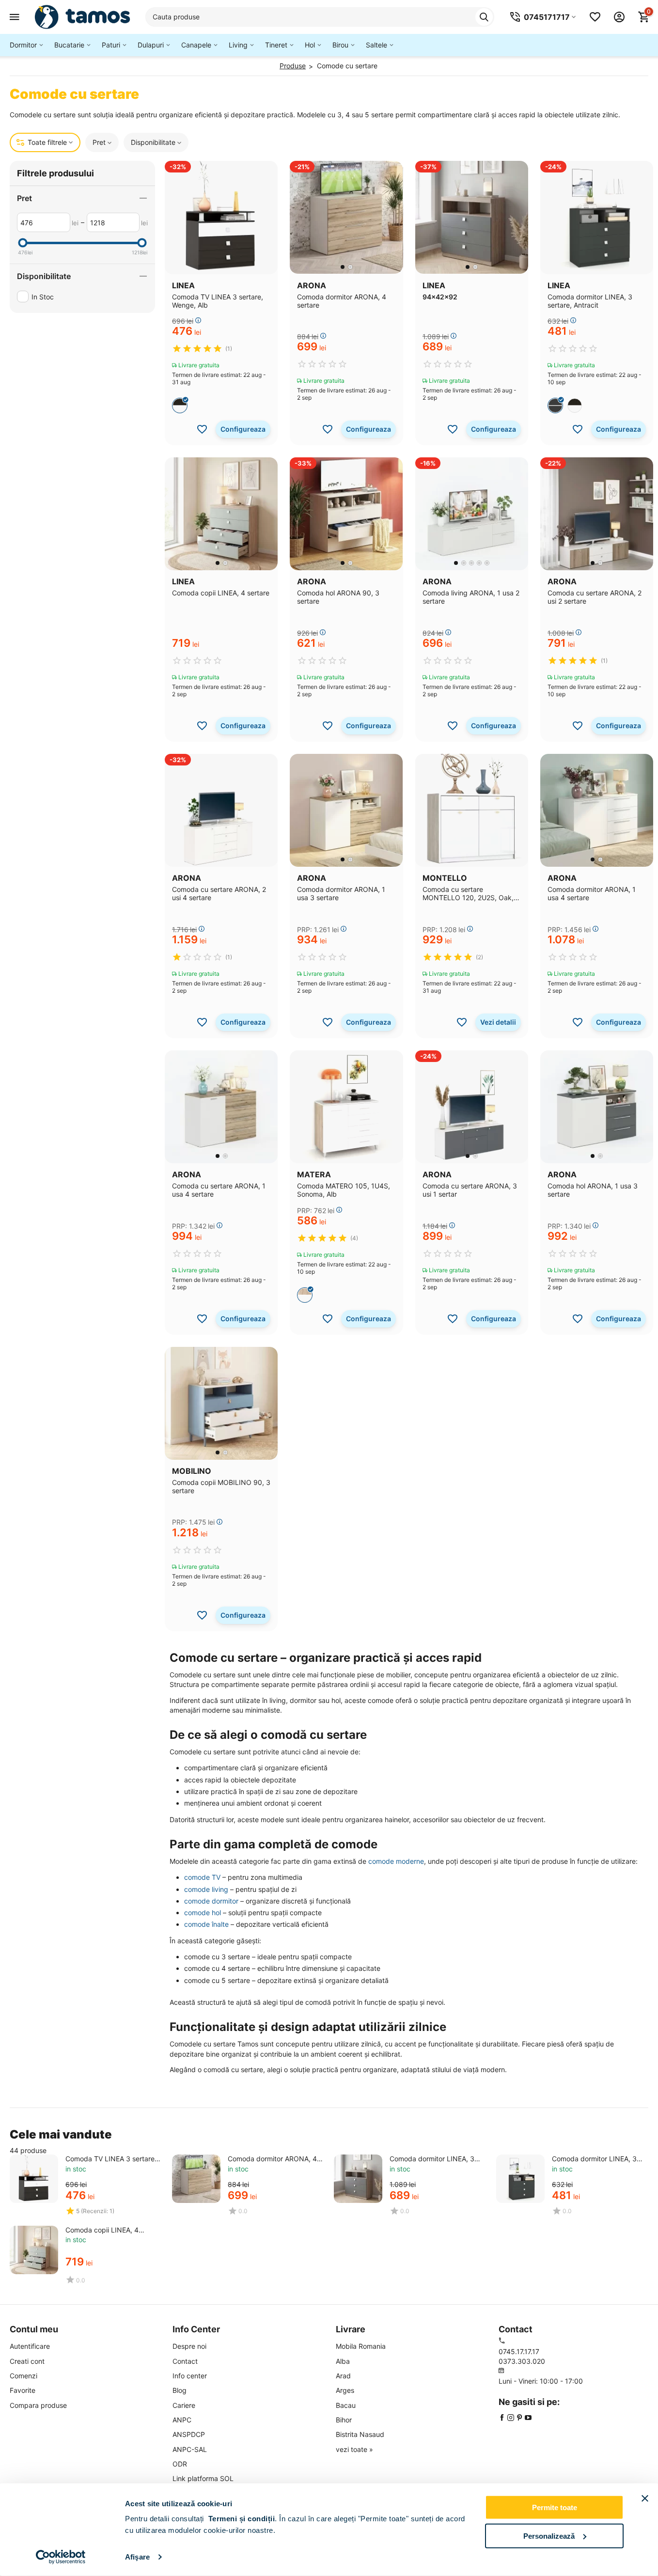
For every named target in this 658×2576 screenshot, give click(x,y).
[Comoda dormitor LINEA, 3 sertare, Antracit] (520, 2179)
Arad (343, 2376)
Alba (343, 2361)
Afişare (137, 2557)
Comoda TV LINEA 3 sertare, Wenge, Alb (111, 2159)
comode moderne (396, 1861)
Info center (190, 2376)
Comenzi (23, 2376)
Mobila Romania (361, 2346)
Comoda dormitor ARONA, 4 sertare (272, 2159)
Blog (180, 2390)
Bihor (344, 2420)
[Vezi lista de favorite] (595, 17)
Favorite (23, 2390)
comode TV (202, 1877)
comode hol (203, 1912)
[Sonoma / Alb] (305, 1295)
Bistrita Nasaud (360, 2434)
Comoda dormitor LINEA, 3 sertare (432, 2159)
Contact (185, 2361)
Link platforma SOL (203, 2478)
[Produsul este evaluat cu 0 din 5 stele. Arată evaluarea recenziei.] (322, 364)
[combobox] (320, 17)
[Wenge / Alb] (180, 406)
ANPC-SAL (190, 2449)
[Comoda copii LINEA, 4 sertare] (34, 2250)
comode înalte (206, 1924)
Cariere (184, 2405)
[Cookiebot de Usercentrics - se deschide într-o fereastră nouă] (61, 2557)
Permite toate (555, 2507)
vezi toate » (354, 2449)
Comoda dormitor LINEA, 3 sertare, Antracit (594, 2159)
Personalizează (549, 2536)
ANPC (182, 2420)
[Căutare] (484, 17)
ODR (180, 2464)
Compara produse (38, 2405)
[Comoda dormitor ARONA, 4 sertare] (196, 2179)
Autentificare (30, 2346)
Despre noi (189, 2346)
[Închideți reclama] (645, 2498)
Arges (345, 2390)
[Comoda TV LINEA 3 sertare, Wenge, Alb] (34, 2179)
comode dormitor (211, 1901)
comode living (206, 1889)
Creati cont (27, 2361)
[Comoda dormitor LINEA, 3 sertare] (358, 2179)
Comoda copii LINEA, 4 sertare (102, 2230)
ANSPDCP (189, 2434)
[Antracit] (555, 406)
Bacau (346, 2405)
